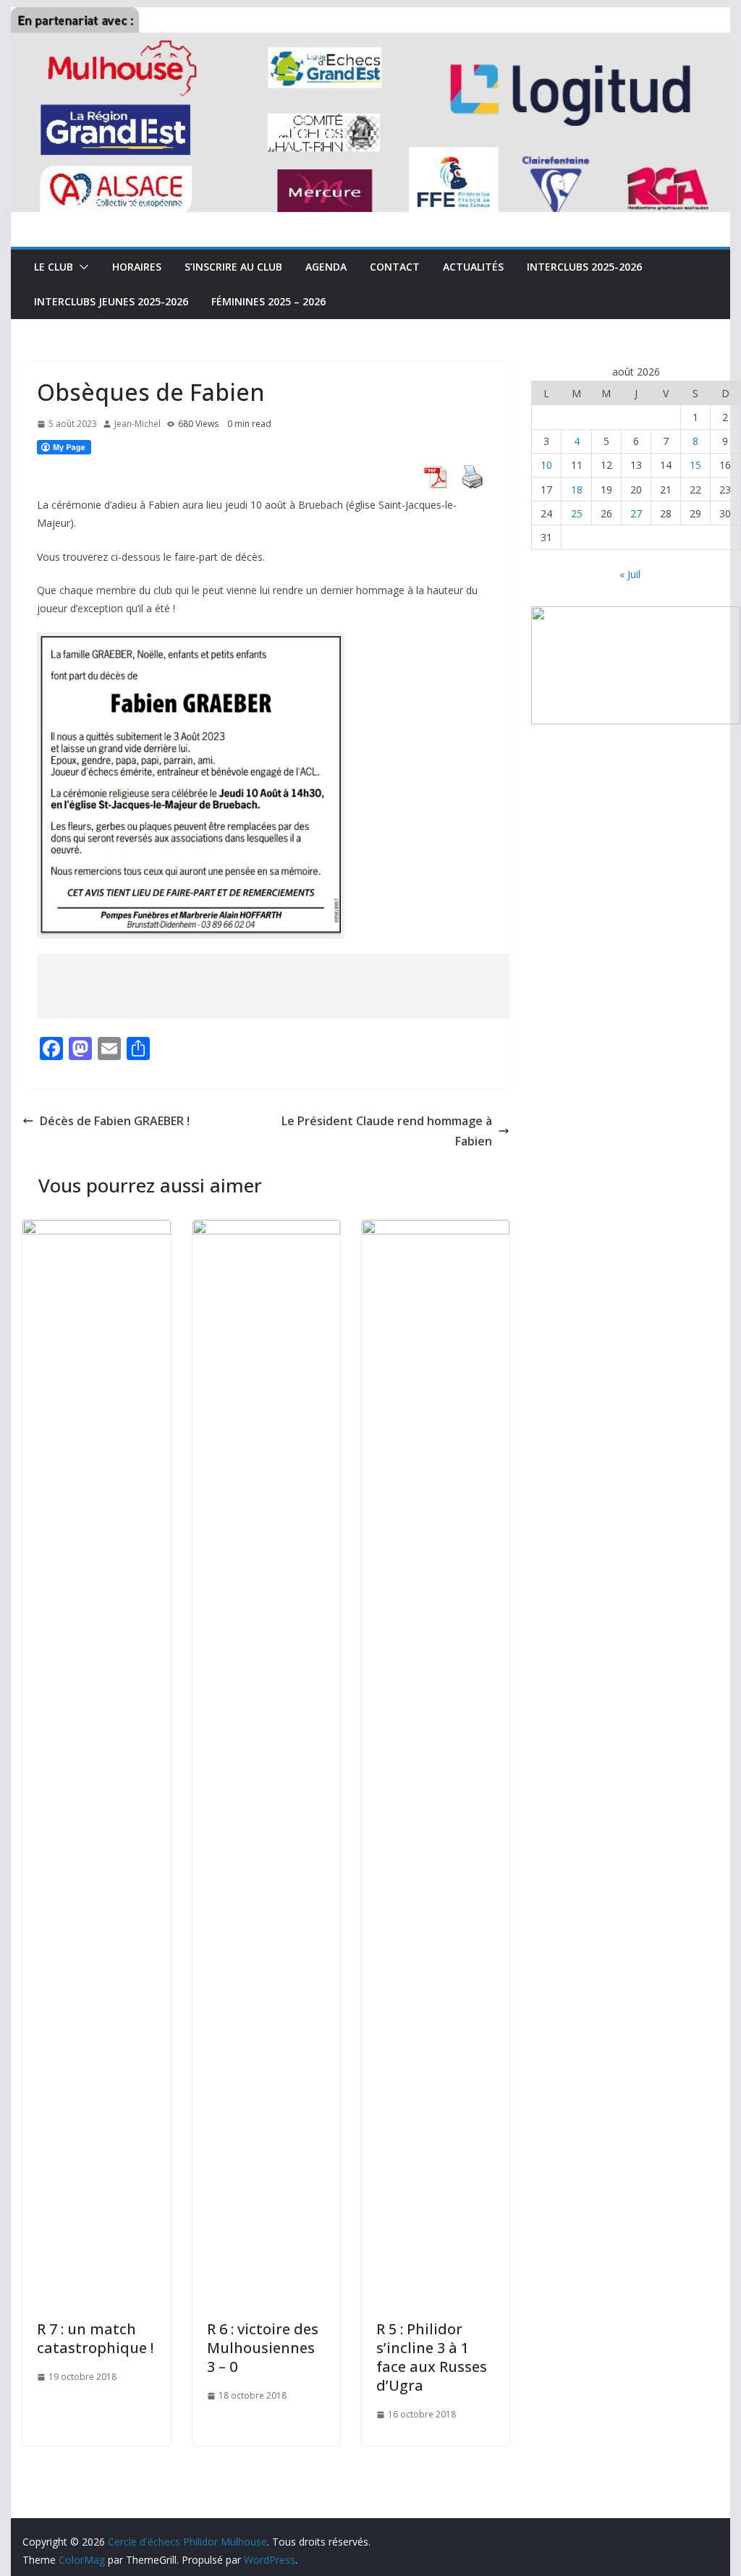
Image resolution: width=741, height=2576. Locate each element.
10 (546, 465)
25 (577, 513)
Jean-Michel (137, 424)
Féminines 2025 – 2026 (268, 301)
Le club (54, 267)
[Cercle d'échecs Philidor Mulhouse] (370, 17)
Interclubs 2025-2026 (584, 267)
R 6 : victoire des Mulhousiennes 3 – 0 (263, 2348)
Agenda (326, 267)
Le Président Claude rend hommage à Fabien (387, 1131)
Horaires (137, 267)
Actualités (473, 267)
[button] (81, 267)
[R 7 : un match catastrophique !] (96, 1230)
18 (577, 490)
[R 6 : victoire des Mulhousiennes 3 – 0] (266, 1230)
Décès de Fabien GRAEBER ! (115, 1121)
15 (695, 465)
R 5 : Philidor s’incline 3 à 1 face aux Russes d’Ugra (432, 2357)
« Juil (630, 574)
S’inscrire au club (233, 267)
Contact (395, 267)
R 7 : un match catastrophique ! (95, 2338)
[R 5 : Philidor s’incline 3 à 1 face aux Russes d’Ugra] (436, 1230)
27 (636, 513)
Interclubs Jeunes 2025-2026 (111, 301)
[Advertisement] (300, 986)
